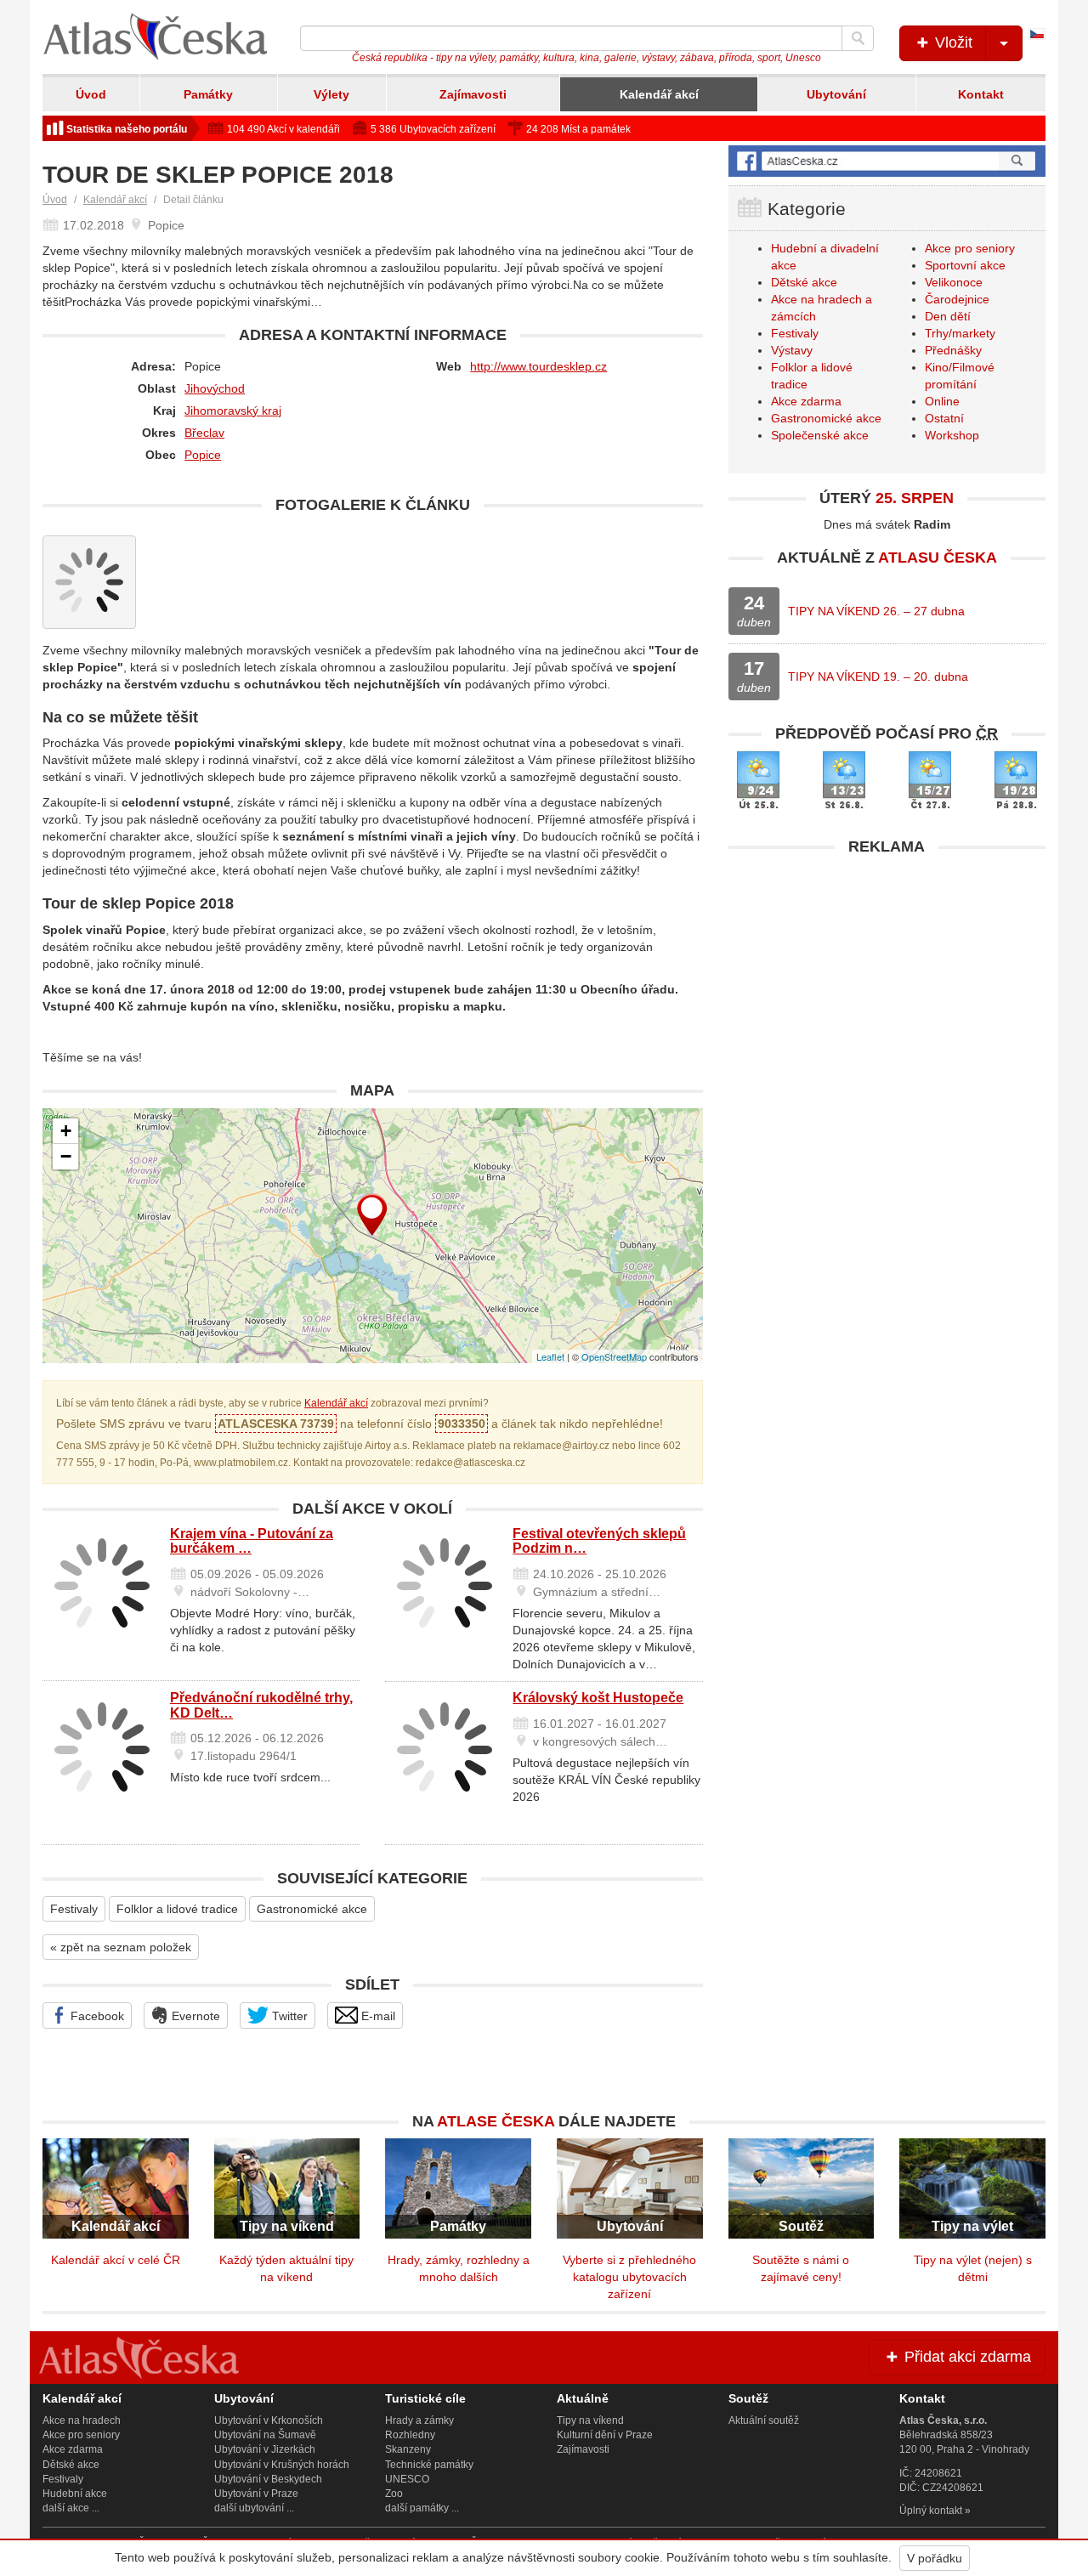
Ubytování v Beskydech (268, 2479)
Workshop (952, 435)
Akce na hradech (82, 2420)
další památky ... (422, 2508)
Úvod (91, 94)
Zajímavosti (473, 94)
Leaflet (550, 1356)
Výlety (331, 94)
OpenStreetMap (614, 1356)
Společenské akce (820, 435)
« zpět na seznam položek (121, 1947)
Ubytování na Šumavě (265, 2435)
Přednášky (953, 350)
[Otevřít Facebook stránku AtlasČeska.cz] (887, 161)
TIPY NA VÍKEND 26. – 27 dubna (876, 611)
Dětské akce (804, 282)
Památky (208, 94)
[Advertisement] (887, 983)
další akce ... (71, 2508)
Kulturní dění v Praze (605, 2435)
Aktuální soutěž (764, 2420)
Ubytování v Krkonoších (269, 2420)
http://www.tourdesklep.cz (538, 366)
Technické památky (429, 2465)
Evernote (194, 2016)
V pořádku (935, 2558)
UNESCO (407, 2479)
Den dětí (948, 316)
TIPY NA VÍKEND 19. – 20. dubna (878, 677)
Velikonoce (954, 282)
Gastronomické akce (312, 1909)
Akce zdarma (806, 401)
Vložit (952, 42)
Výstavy (792, 350)
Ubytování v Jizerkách (265, 2449)
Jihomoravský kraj (233, 410)
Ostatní (944, 418)
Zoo (394, 2494)
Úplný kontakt (931, 2511)
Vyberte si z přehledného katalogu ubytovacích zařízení (629, 2277)
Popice (203, 455)
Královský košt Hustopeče (598, 1698)
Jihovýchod (215, 388)
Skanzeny (408, 2449)
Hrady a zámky (419, 2420)
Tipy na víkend (590, 2420)
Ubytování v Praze (256, 2494)
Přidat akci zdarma (966, 2357)
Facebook (96, 2016)
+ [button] (66, 1131)
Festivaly (74, 1909)
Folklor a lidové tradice (177, 1909)
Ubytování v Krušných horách (282, 2465)
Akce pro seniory (970, 248)
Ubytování (836, 94)
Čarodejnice (957, 299)
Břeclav (204, 433)
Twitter (288, 2016)
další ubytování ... (254, 2508)
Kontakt (981, 94)
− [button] (66, 1156)
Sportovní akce (965, 265)
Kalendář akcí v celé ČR (116, 2260)
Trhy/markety (960, 333)
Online (942, 401)
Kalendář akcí (659, 94)
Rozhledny (410, 2435)
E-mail (377, 2016)
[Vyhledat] (858, 38)
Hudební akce (75, 2494)
